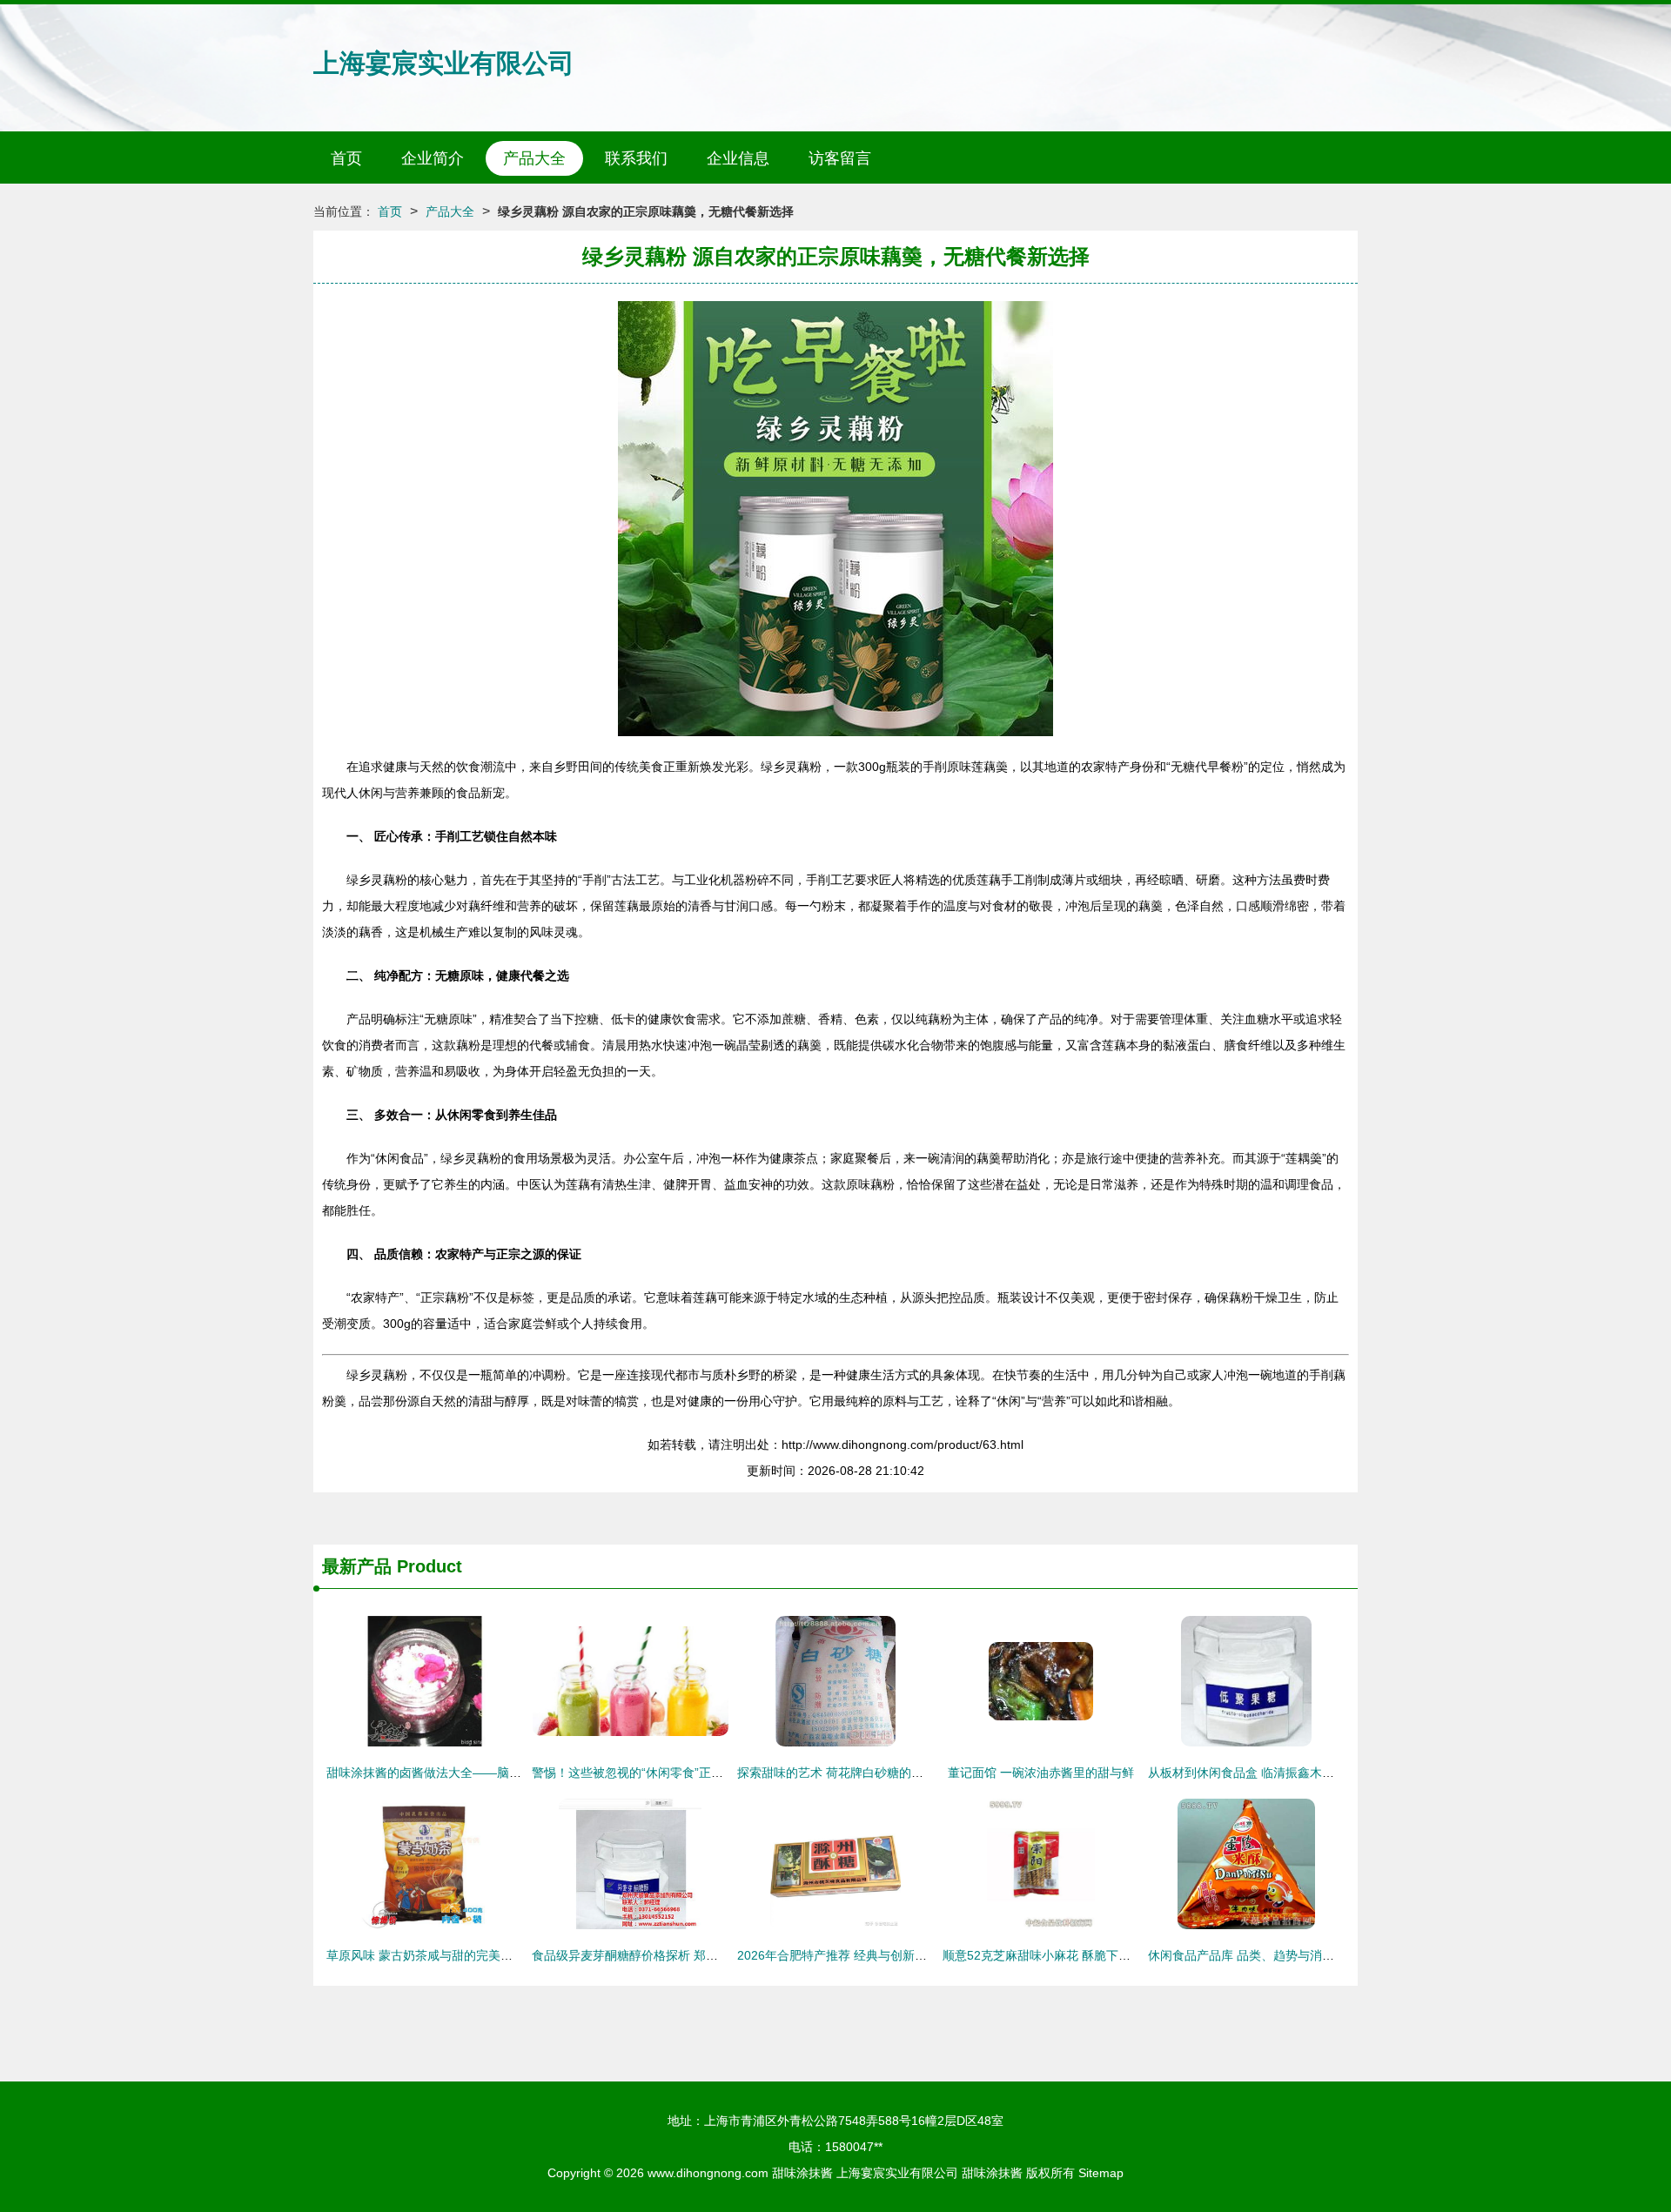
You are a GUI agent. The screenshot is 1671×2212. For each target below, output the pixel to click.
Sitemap (1101, 2173)
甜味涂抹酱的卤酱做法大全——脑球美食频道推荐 (460, 1773)
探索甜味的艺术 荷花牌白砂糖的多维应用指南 (861, 1773)
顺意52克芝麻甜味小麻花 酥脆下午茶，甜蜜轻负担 (1079, 1955)
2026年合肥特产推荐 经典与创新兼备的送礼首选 (869, 1955)
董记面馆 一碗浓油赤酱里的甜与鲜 (1041, 1773)
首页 (346, 158)
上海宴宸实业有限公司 (444, 63)
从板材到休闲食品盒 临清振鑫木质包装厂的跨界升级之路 (1302, 1773)
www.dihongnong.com (708, 2173)
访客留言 (840, 158)
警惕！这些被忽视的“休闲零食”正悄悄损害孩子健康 (670, 1773)
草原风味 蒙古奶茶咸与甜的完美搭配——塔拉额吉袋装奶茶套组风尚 (511, 1955)
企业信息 (738, 158)
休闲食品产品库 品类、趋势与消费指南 (1253, 1955)
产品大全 (534, 158)
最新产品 (357, 1566)
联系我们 (636, 158)
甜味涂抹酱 (802, 2173)
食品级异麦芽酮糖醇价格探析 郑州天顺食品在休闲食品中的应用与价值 (722, 1955)
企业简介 (433, 158)
